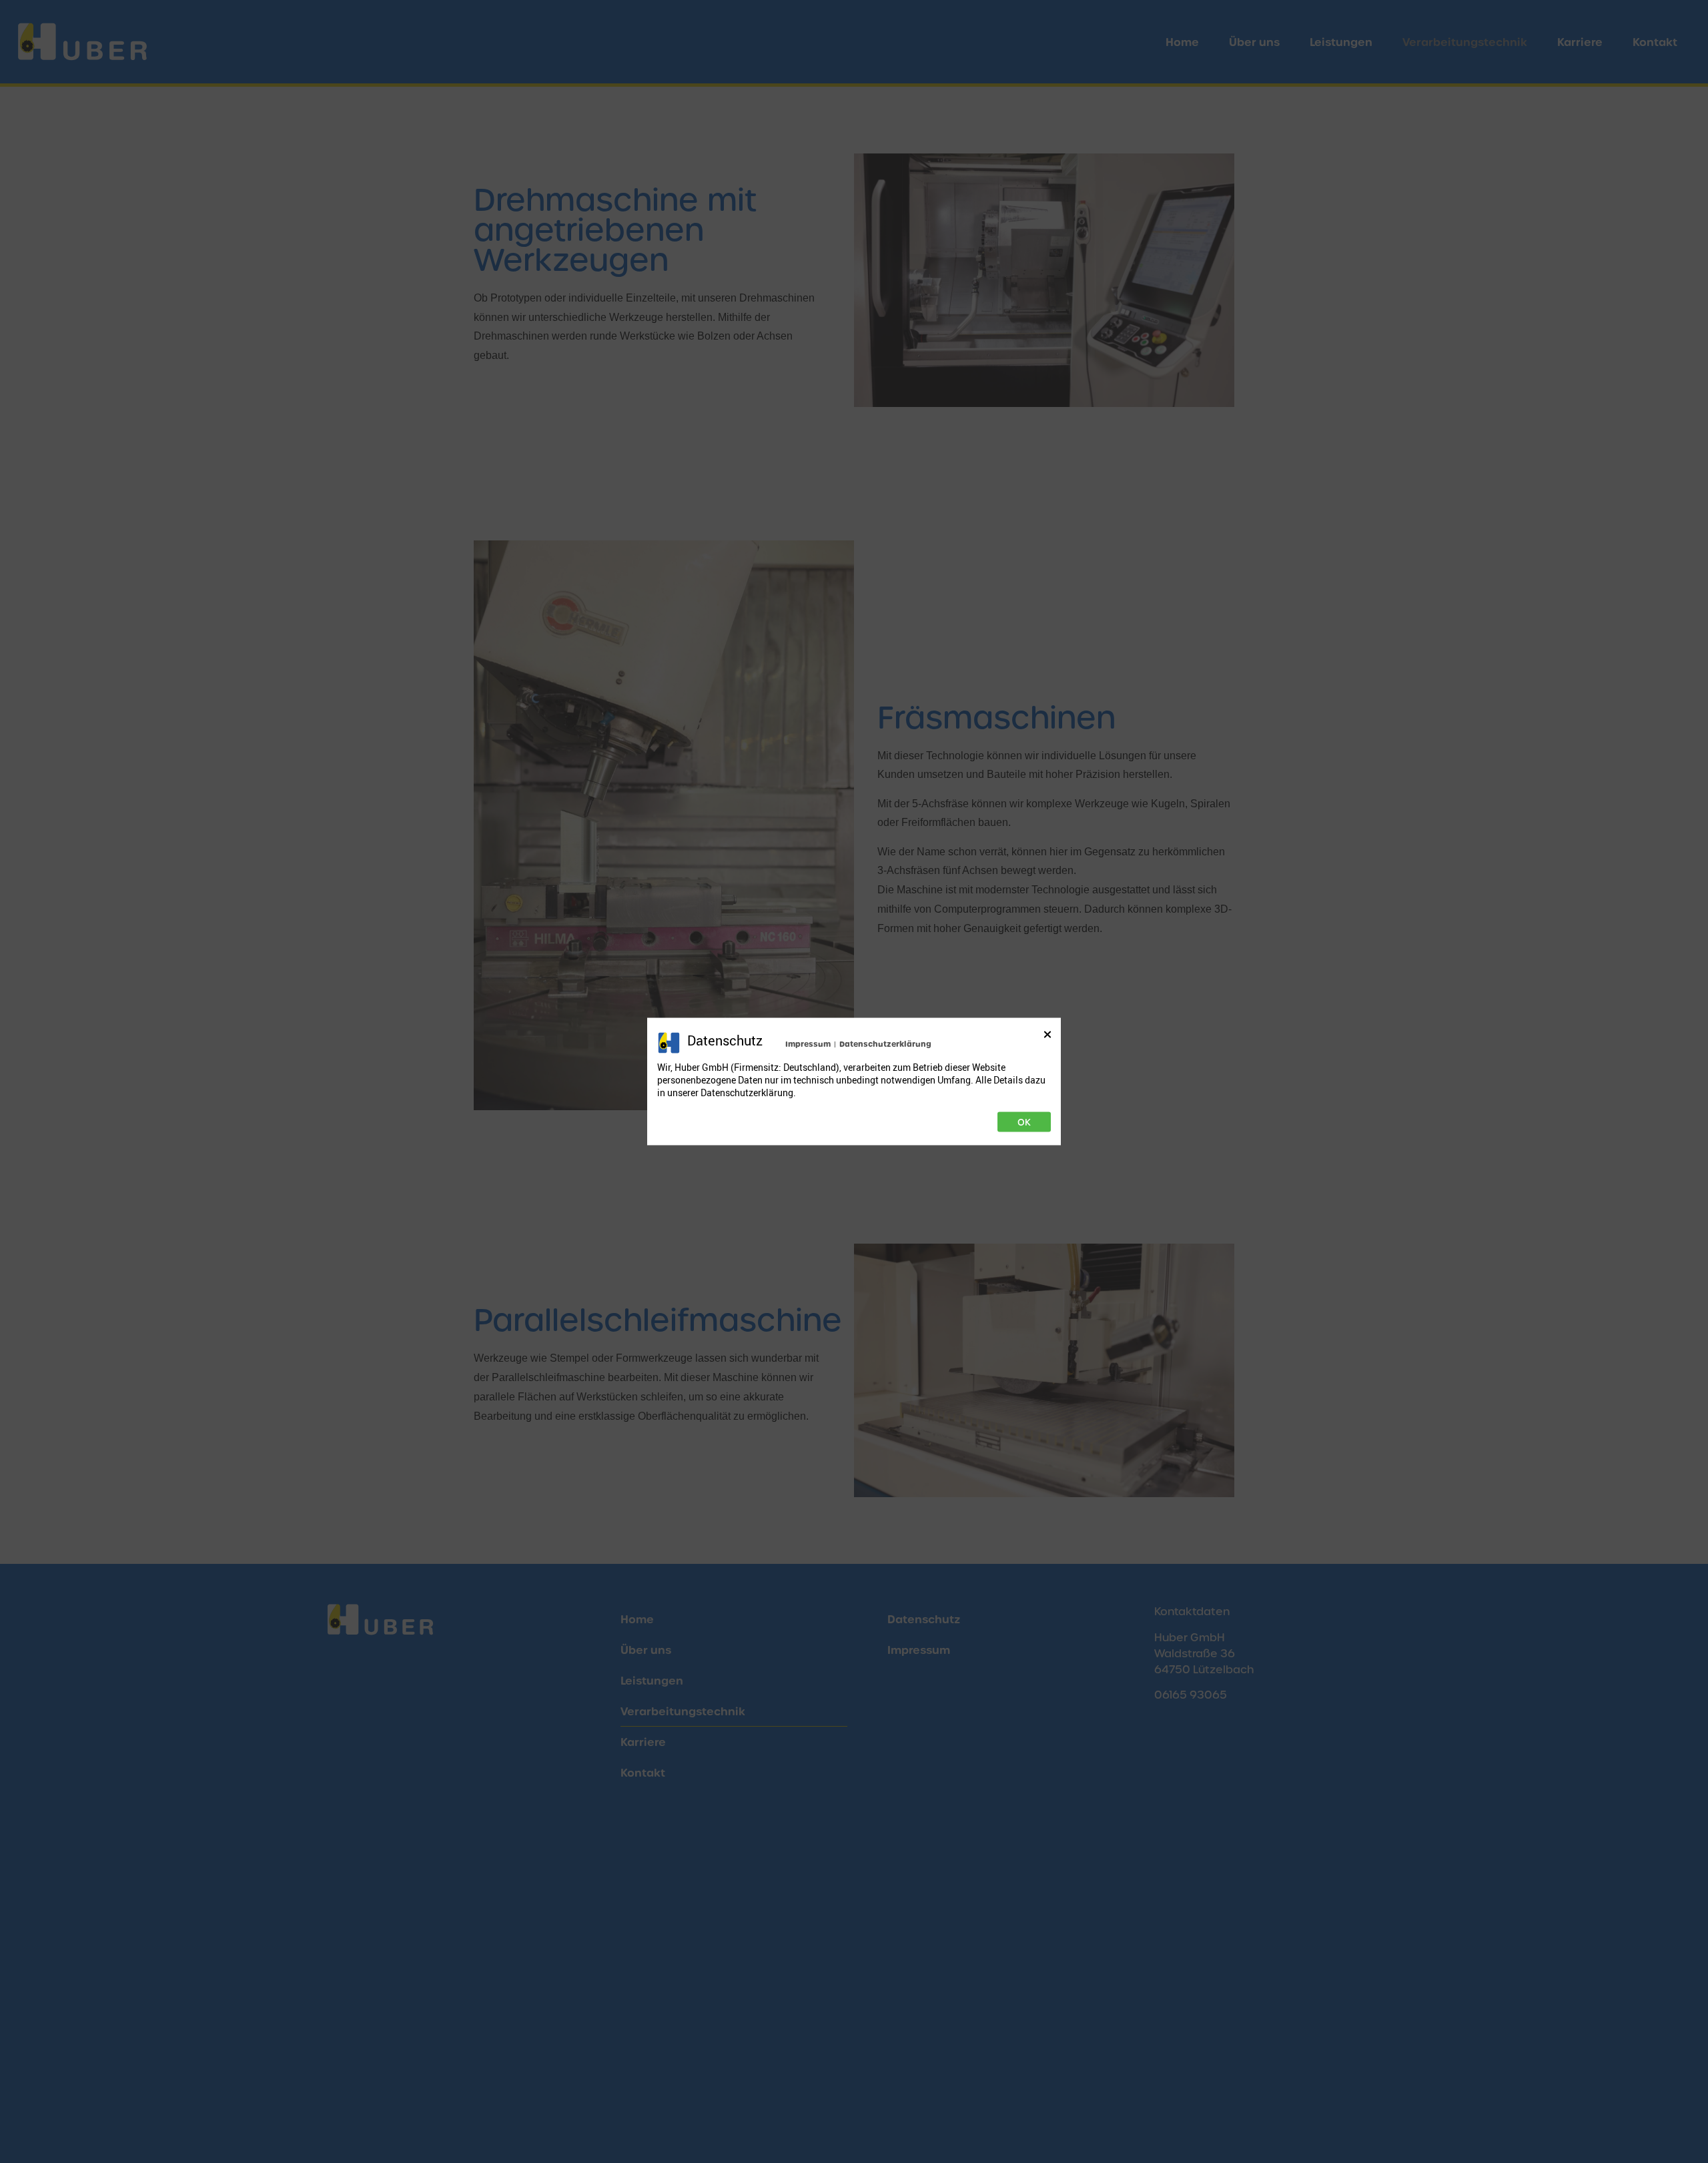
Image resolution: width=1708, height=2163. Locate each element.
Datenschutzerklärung (885, 1044)
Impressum (808, 1044)
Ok (1024, 1122)
